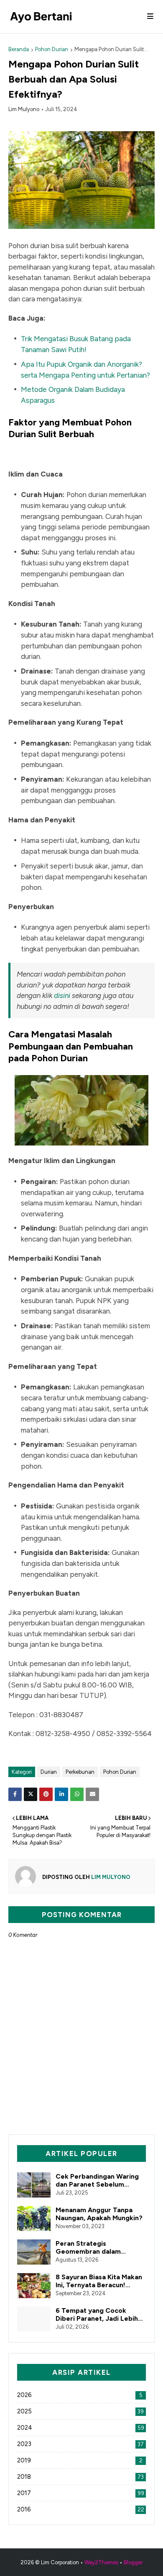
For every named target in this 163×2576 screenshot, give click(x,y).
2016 (81, 2509)
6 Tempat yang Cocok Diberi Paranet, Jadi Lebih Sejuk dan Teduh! (97, 2314)
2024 (81, 2428)
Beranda (19, 49)
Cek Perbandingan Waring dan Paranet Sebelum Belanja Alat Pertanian (97, 2180)
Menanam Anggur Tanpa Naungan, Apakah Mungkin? (99, 2214)
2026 (80, 2395)
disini (62, 995)
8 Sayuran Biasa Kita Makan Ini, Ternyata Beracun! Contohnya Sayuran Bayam (99, 2281)
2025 (80, 2411)
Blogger (133, 2562)
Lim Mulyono (24, 109)
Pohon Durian (52, 49)
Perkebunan (80, 1772)
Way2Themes (101, 2562)
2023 (80, 2444)
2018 (80, 2477)
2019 (80, 2460)
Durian (49, 1772)
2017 (81, 2493)
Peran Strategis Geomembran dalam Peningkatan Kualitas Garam (101, 2247)
